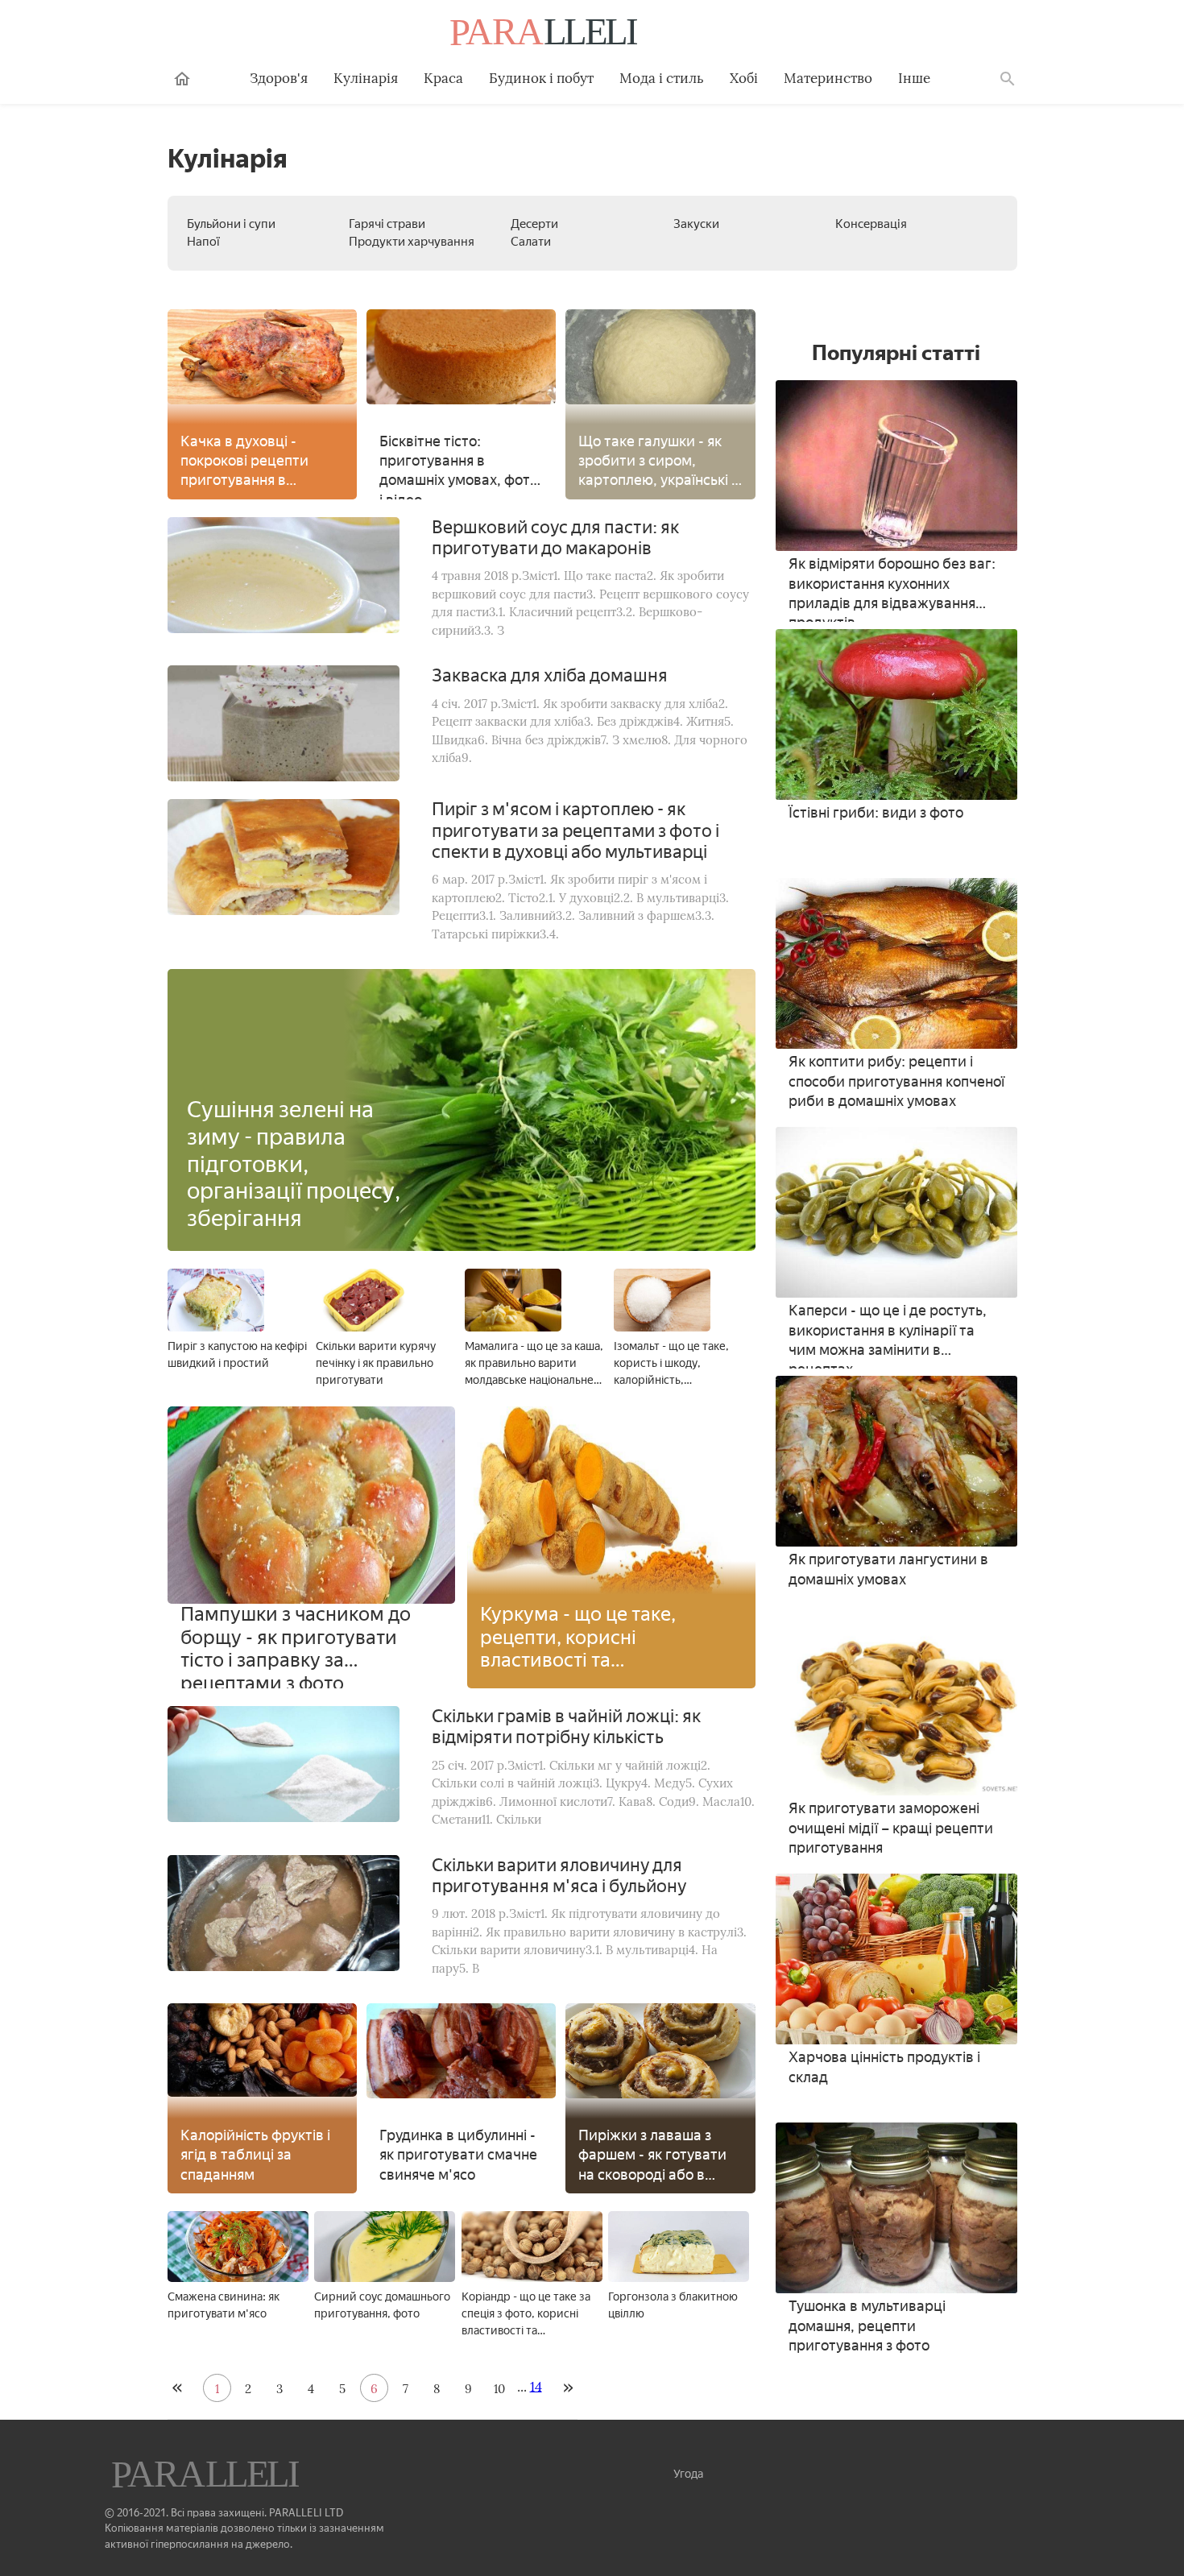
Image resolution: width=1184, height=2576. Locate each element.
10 (499, 2389)
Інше (914, 78)
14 (536, 2386)
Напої (203, 242)
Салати (531, 242)
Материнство (828, 78)
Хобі (744, 78)
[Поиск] (1008, 79)
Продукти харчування (412, 242)
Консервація (871, 224)
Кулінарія (366, 78)
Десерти (534, 224)
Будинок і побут (541, 78)
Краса (443, 78)
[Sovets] (207, 2476)
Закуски (696, 224)
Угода (688, 2474)
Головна (182, 79)
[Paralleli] (545, 34)
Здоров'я (279, 78)
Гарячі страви (387, 224)
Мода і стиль (662, 78)
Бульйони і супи (231, 224)
